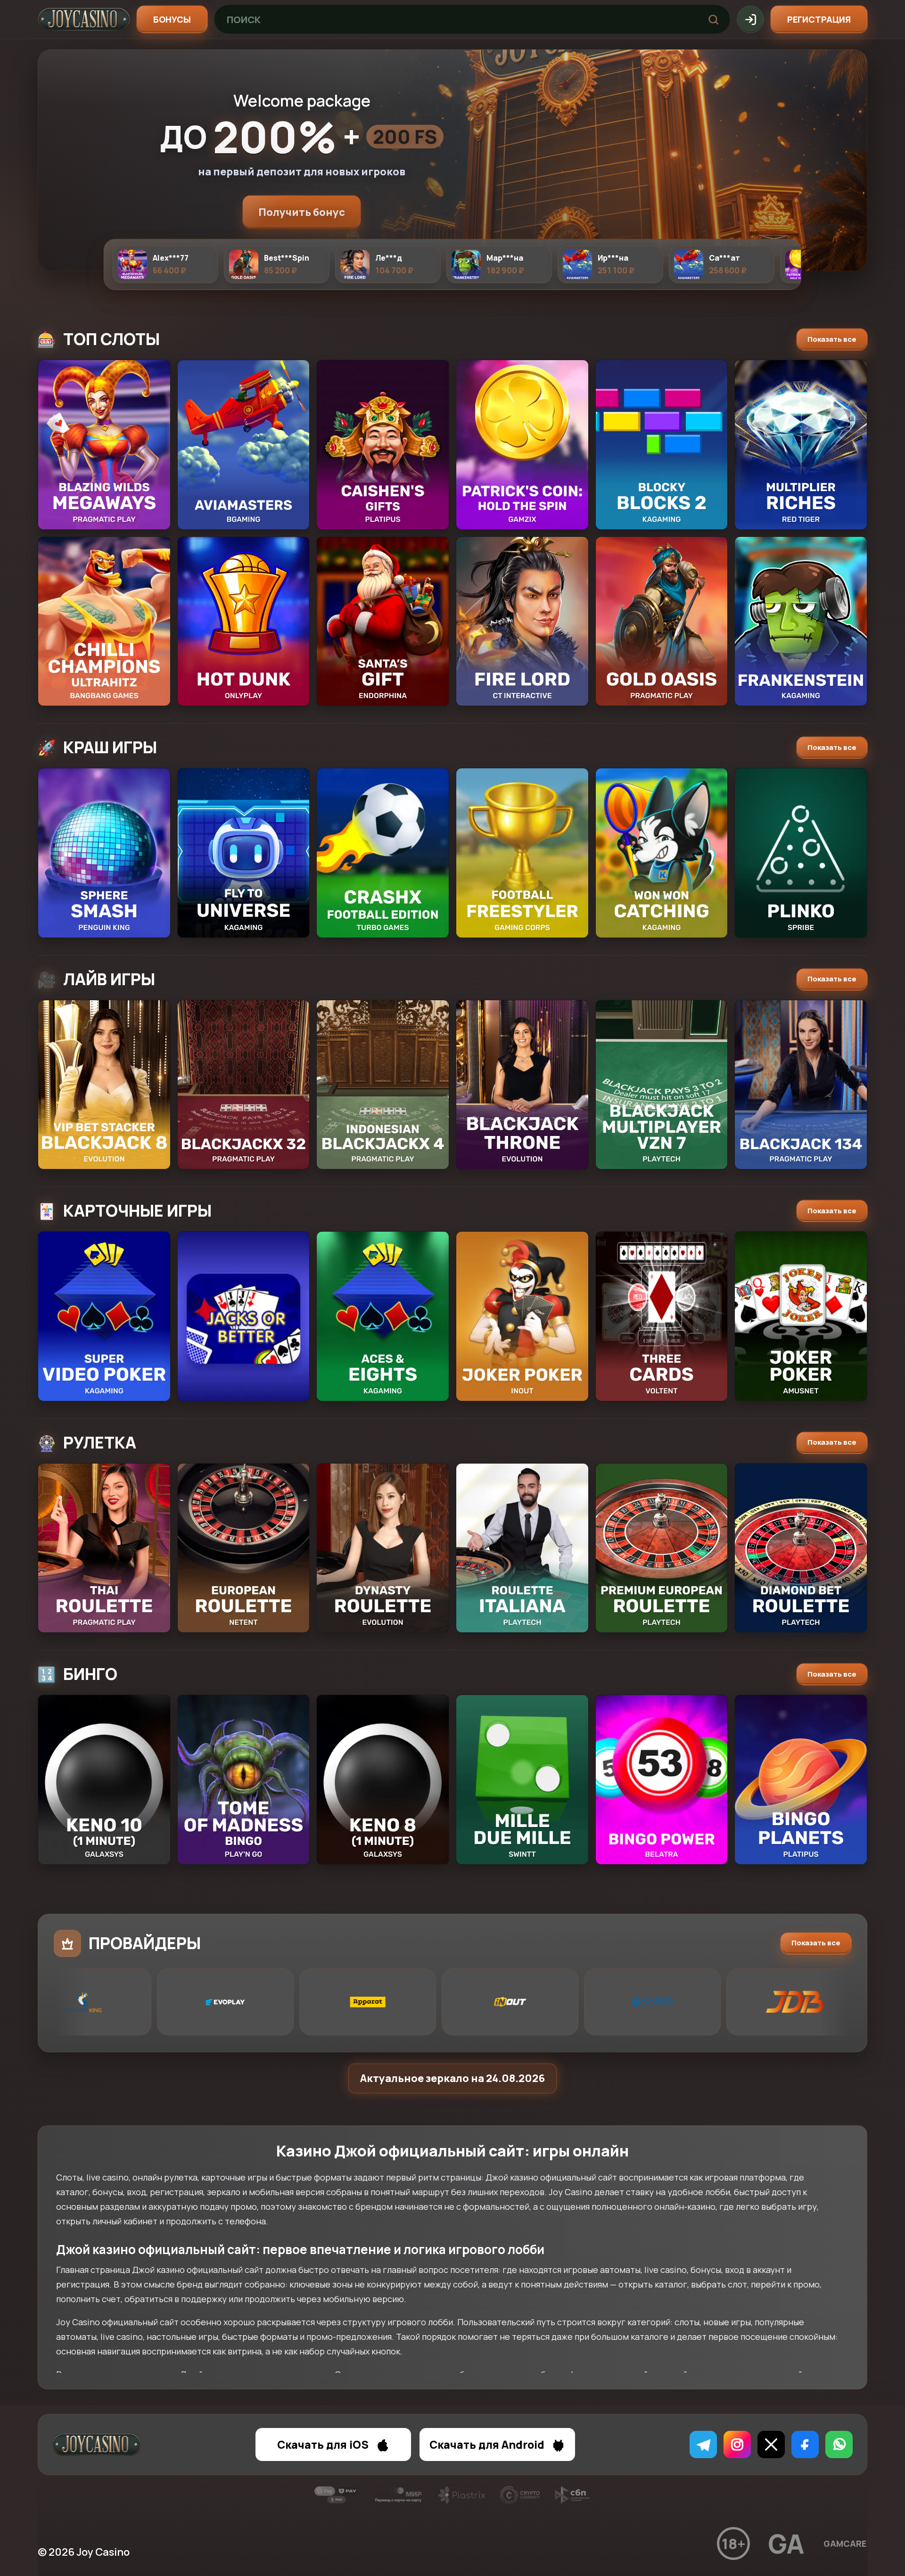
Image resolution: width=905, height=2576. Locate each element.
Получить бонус (302, 212)
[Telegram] (703, 2444)
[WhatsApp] (839, 2444)
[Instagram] (737, 2444)
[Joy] (84, 19)
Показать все (832, 339)
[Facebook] (805, 2444)
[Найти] (713, 19)
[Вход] (750, 19)
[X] (771, 2444)
